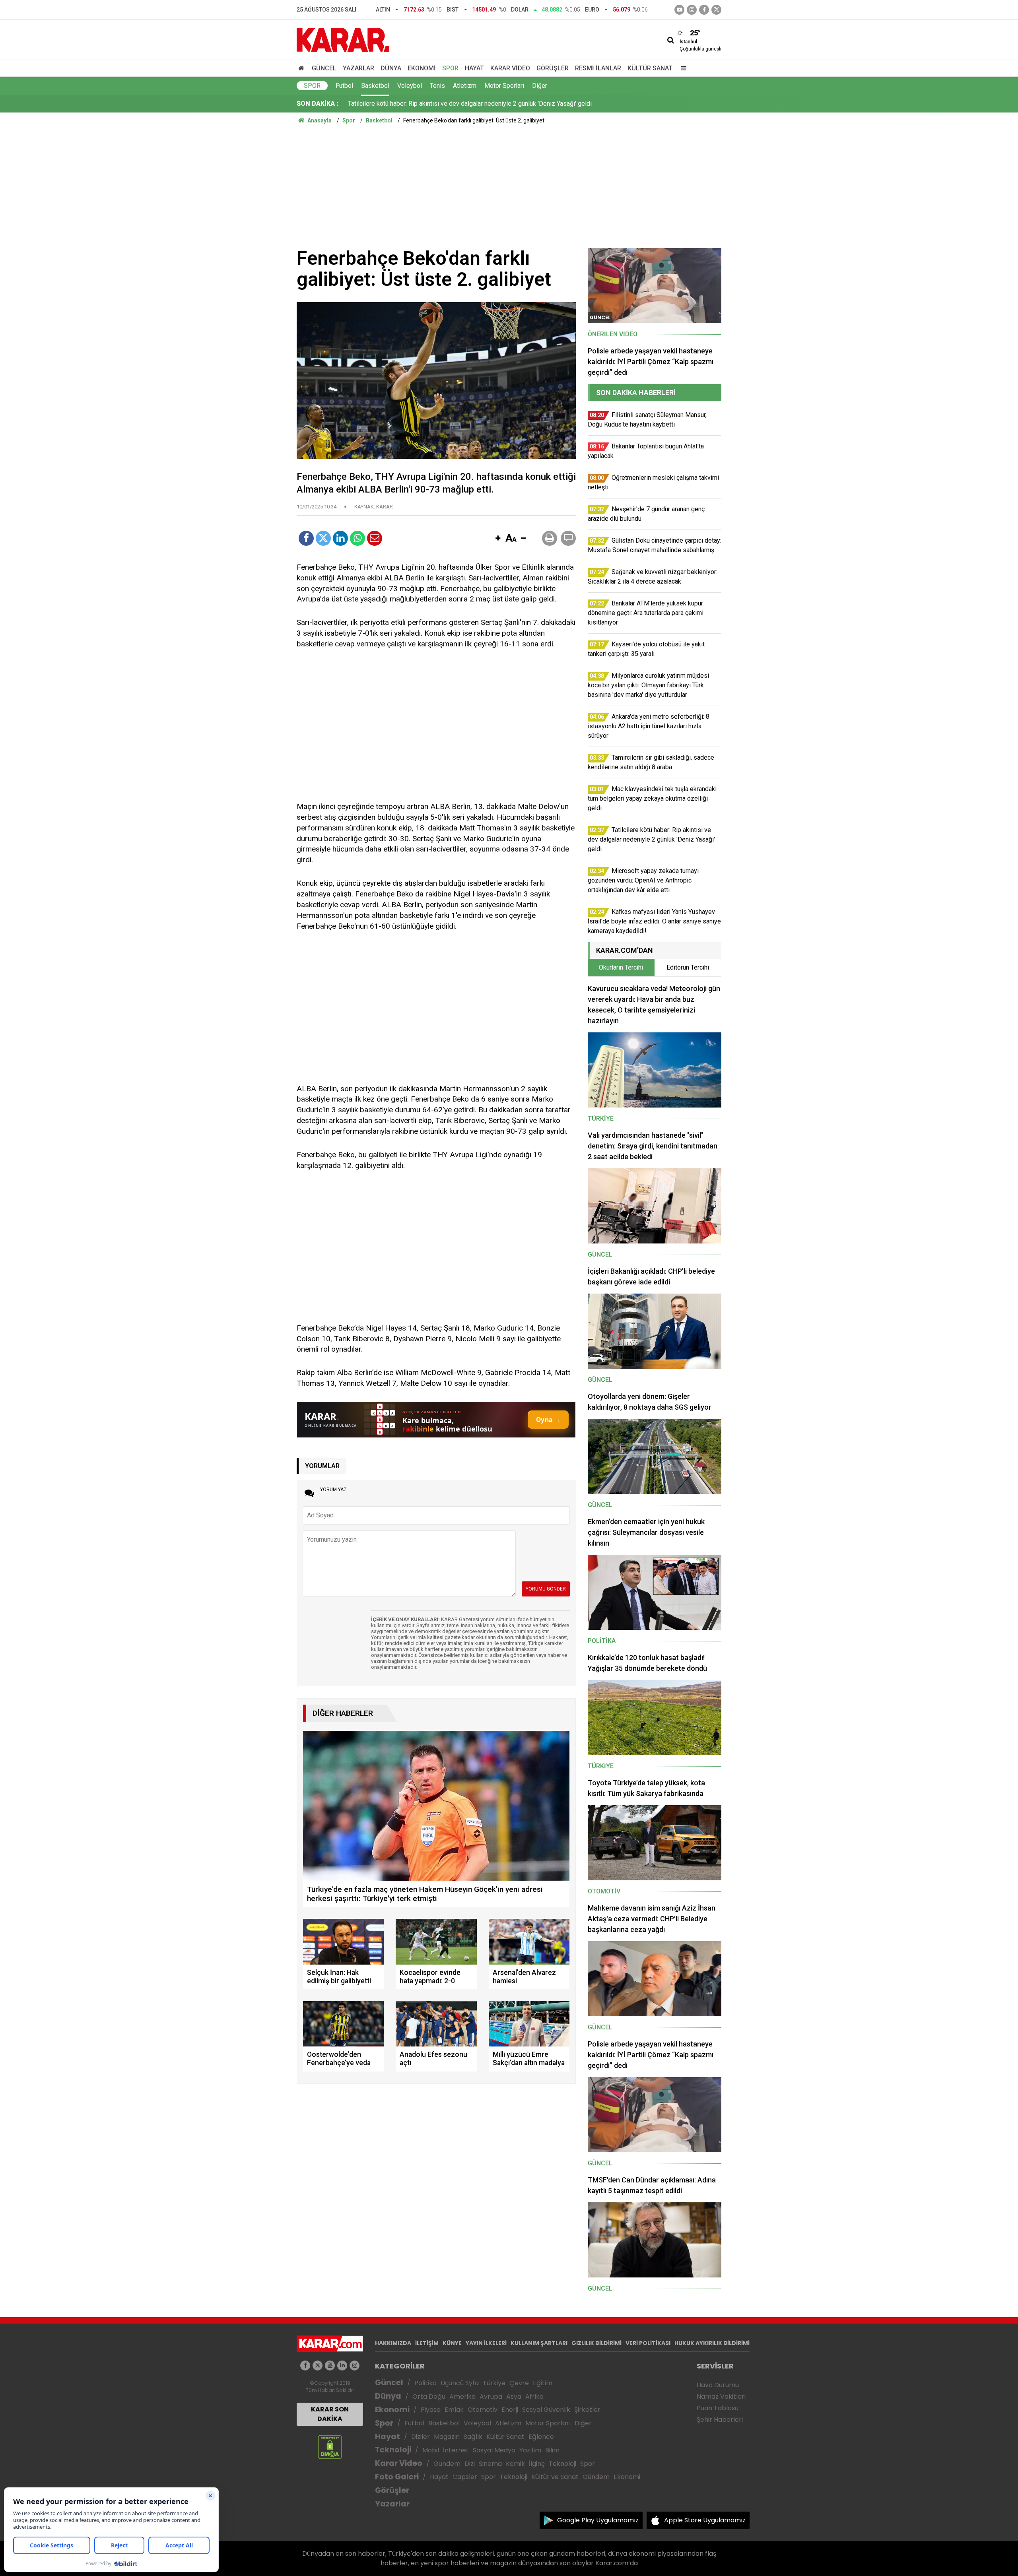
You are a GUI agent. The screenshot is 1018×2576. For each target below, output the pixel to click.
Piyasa (431, 2410)
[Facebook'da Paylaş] (306, 538)
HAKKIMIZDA (393, 2343)
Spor (450, 68)
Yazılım (530, 2450)
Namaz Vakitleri (721, 2397)
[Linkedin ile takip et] (342, 2366)
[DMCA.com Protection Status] (330, 2447)
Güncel (324, 68)
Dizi (470, 2464)
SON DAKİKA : (318, 104)
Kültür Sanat (650, 68)
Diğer (540, 86)
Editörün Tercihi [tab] (688, 967)
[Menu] (682, 68)
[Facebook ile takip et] (704, 10)
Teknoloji (393, 2450)
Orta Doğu (429, 2397)
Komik (515, 2464)
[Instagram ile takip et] (355, 2366)
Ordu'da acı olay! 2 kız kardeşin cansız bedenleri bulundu (426, 104)
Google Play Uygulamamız (598, 2520)
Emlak (454, 2410)
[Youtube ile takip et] (679, 10)
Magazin (447, 2437)
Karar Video (510, 68)
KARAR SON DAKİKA (330, 2414)
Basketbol (375, 86)
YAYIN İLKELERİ (486, 2343)
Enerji (510, 2410)
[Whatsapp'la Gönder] (357, 538)
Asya (514, 2397)
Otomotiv (483, 2410)
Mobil (431, 2450)
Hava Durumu (718, 2385)
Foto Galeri (397, 2477)
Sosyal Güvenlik (546, 2410)
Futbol (344, 86)
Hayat (474, 68)
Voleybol (410, 86)
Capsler (465, 2477)
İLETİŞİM (427, 2343)
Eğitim (543, 2383)
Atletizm (465, 86)
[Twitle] (323, 538)
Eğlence (541, 2437)
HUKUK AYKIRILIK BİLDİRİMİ (712, 2343)
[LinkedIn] (340, 538)
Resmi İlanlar (598, 68)
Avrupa (491, 2397)
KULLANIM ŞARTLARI (539, 2343)
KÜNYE (452, 2343)
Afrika (534, 2397)
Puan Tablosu (718, 2408)
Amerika (462, 2397)
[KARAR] (343, 39)
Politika (425, 2383)
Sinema (490, 2464)
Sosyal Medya (494, 2450)
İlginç (537, 2464)
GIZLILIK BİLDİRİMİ (596, 2343)
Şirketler (587, 2410)
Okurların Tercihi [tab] (621, 967)
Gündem (447, 2464)
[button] (498, 539)
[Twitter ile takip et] (716, 10)
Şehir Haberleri (720, 2420)
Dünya (391, 68)
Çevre (519, 2383)
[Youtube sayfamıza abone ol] (330, 2366)
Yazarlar (358, 68)
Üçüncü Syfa (460, 2383)
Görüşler (553, 68)
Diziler (421, 2437)
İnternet (456, 2450)
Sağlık (473, 2437)
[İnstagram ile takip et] (692, 10)
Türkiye (494, 2383)
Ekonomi (422, 68)
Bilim (552, 2450)
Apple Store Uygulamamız (705, 2520)
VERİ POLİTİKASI (648, 2343)
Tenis (437, 86)
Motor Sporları (504, 86)
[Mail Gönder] (375, 538)
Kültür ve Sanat (555, 2477)
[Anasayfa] (303, 68)
